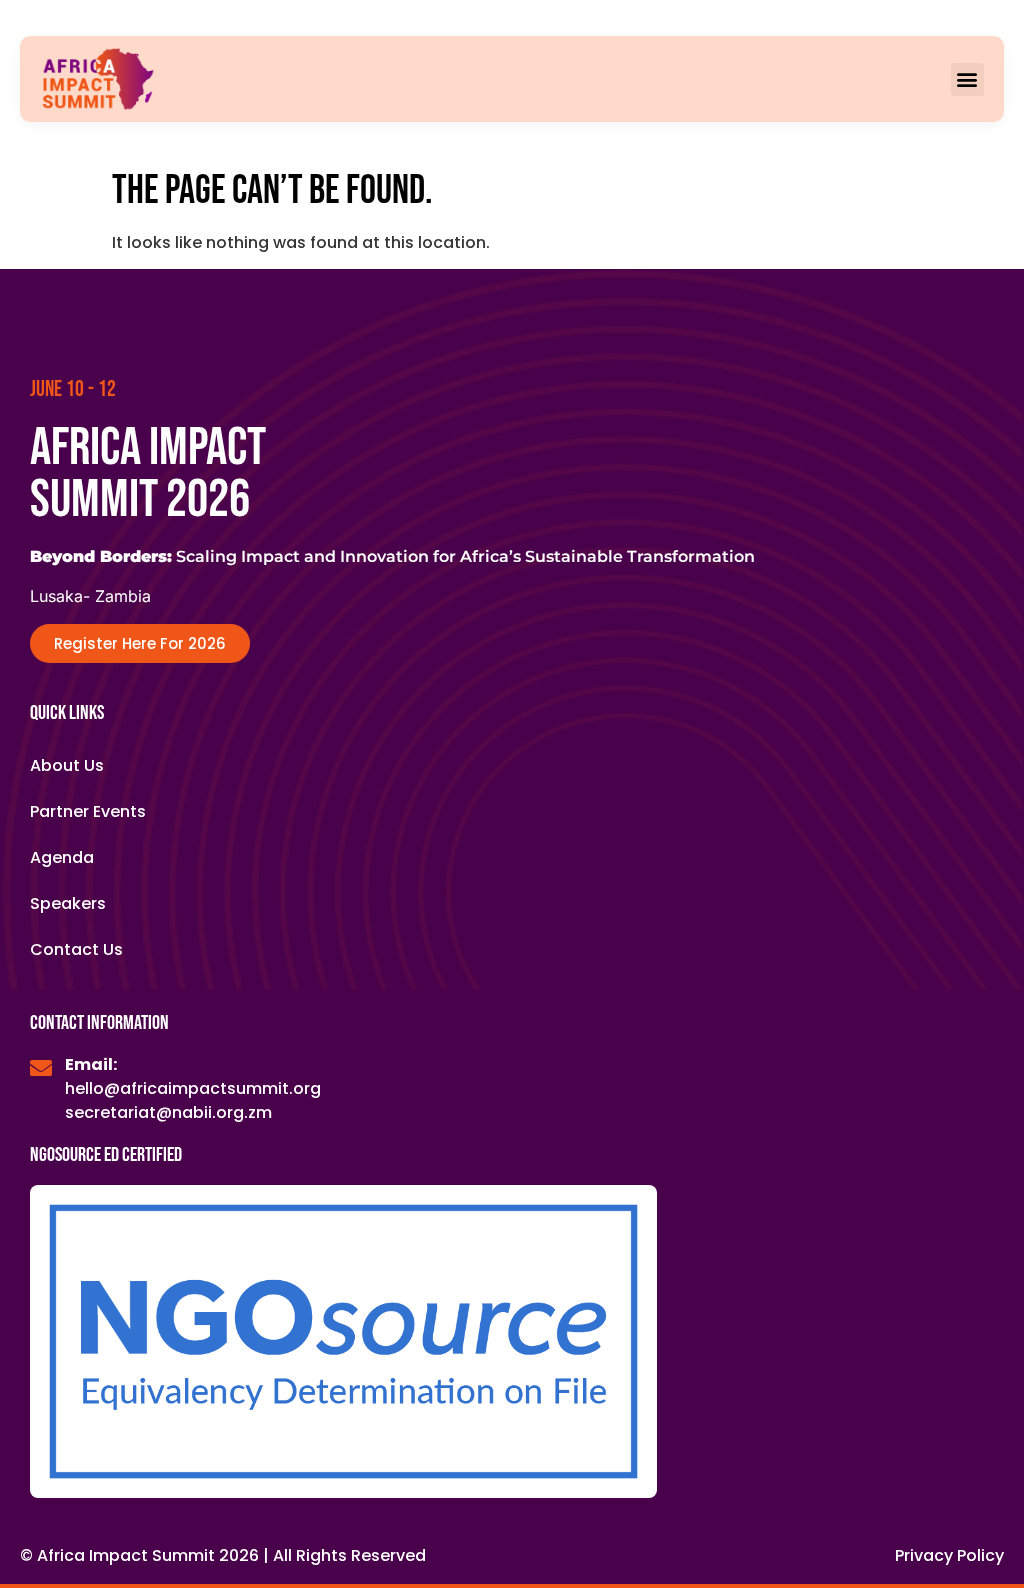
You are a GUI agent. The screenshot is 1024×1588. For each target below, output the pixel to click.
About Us (67, 765)
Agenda (62, 857)
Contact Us (76, 949)
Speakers (68, 903)
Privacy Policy (949, 1555)
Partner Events (88, 811)
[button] (967, 79)
